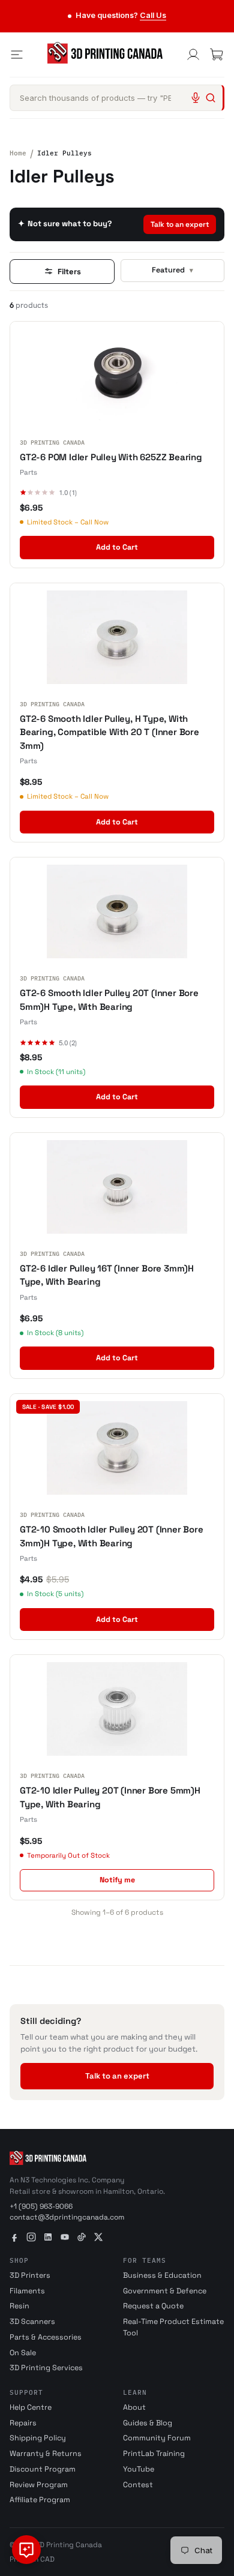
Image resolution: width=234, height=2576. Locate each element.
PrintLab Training (154, 2454)
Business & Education (162, 2275)
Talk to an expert (180, 224)
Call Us (153, 15)
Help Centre (31, 2407)
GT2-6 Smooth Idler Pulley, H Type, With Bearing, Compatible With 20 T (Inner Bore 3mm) (109, 732)
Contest (138, 2485)
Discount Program (43, 2469)
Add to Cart (117, 547)
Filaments (27, 2291)
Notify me (117, 1880)
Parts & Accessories (46, 2337)
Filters (69, 272)
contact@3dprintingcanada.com (67, 2217)
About (134, 2407)
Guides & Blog (148, 2423)
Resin (19, 2306)
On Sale (23, 2353)
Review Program (39, 2485)
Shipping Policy (38, 2438)
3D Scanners (32, 2322)
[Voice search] (196, 98)
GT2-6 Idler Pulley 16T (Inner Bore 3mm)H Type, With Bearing (107, 1275)
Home (18, 153)
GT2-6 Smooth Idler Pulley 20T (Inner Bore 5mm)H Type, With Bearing (109, 1000)
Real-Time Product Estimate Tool (173, 2327)
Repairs (23, 2423)
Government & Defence (165, 2291)
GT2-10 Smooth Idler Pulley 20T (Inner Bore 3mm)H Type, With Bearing (112, 1536)
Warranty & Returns (46, 2454)
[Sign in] (193, 55)
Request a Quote (153, 2306)
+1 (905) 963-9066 (41, 2206)
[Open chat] (26, 2550)
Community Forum (157, 2438)
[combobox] (117, 98)
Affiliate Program (40, 2500)
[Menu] (17, 55)
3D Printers (30, 2275)
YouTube (139, 2469)
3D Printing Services (46, 2368)
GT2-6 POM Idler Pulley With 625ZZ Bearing (111, 457)
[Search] (211, 98)
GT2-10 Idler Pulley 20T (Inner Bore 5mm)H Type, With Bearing (110, 1797)
